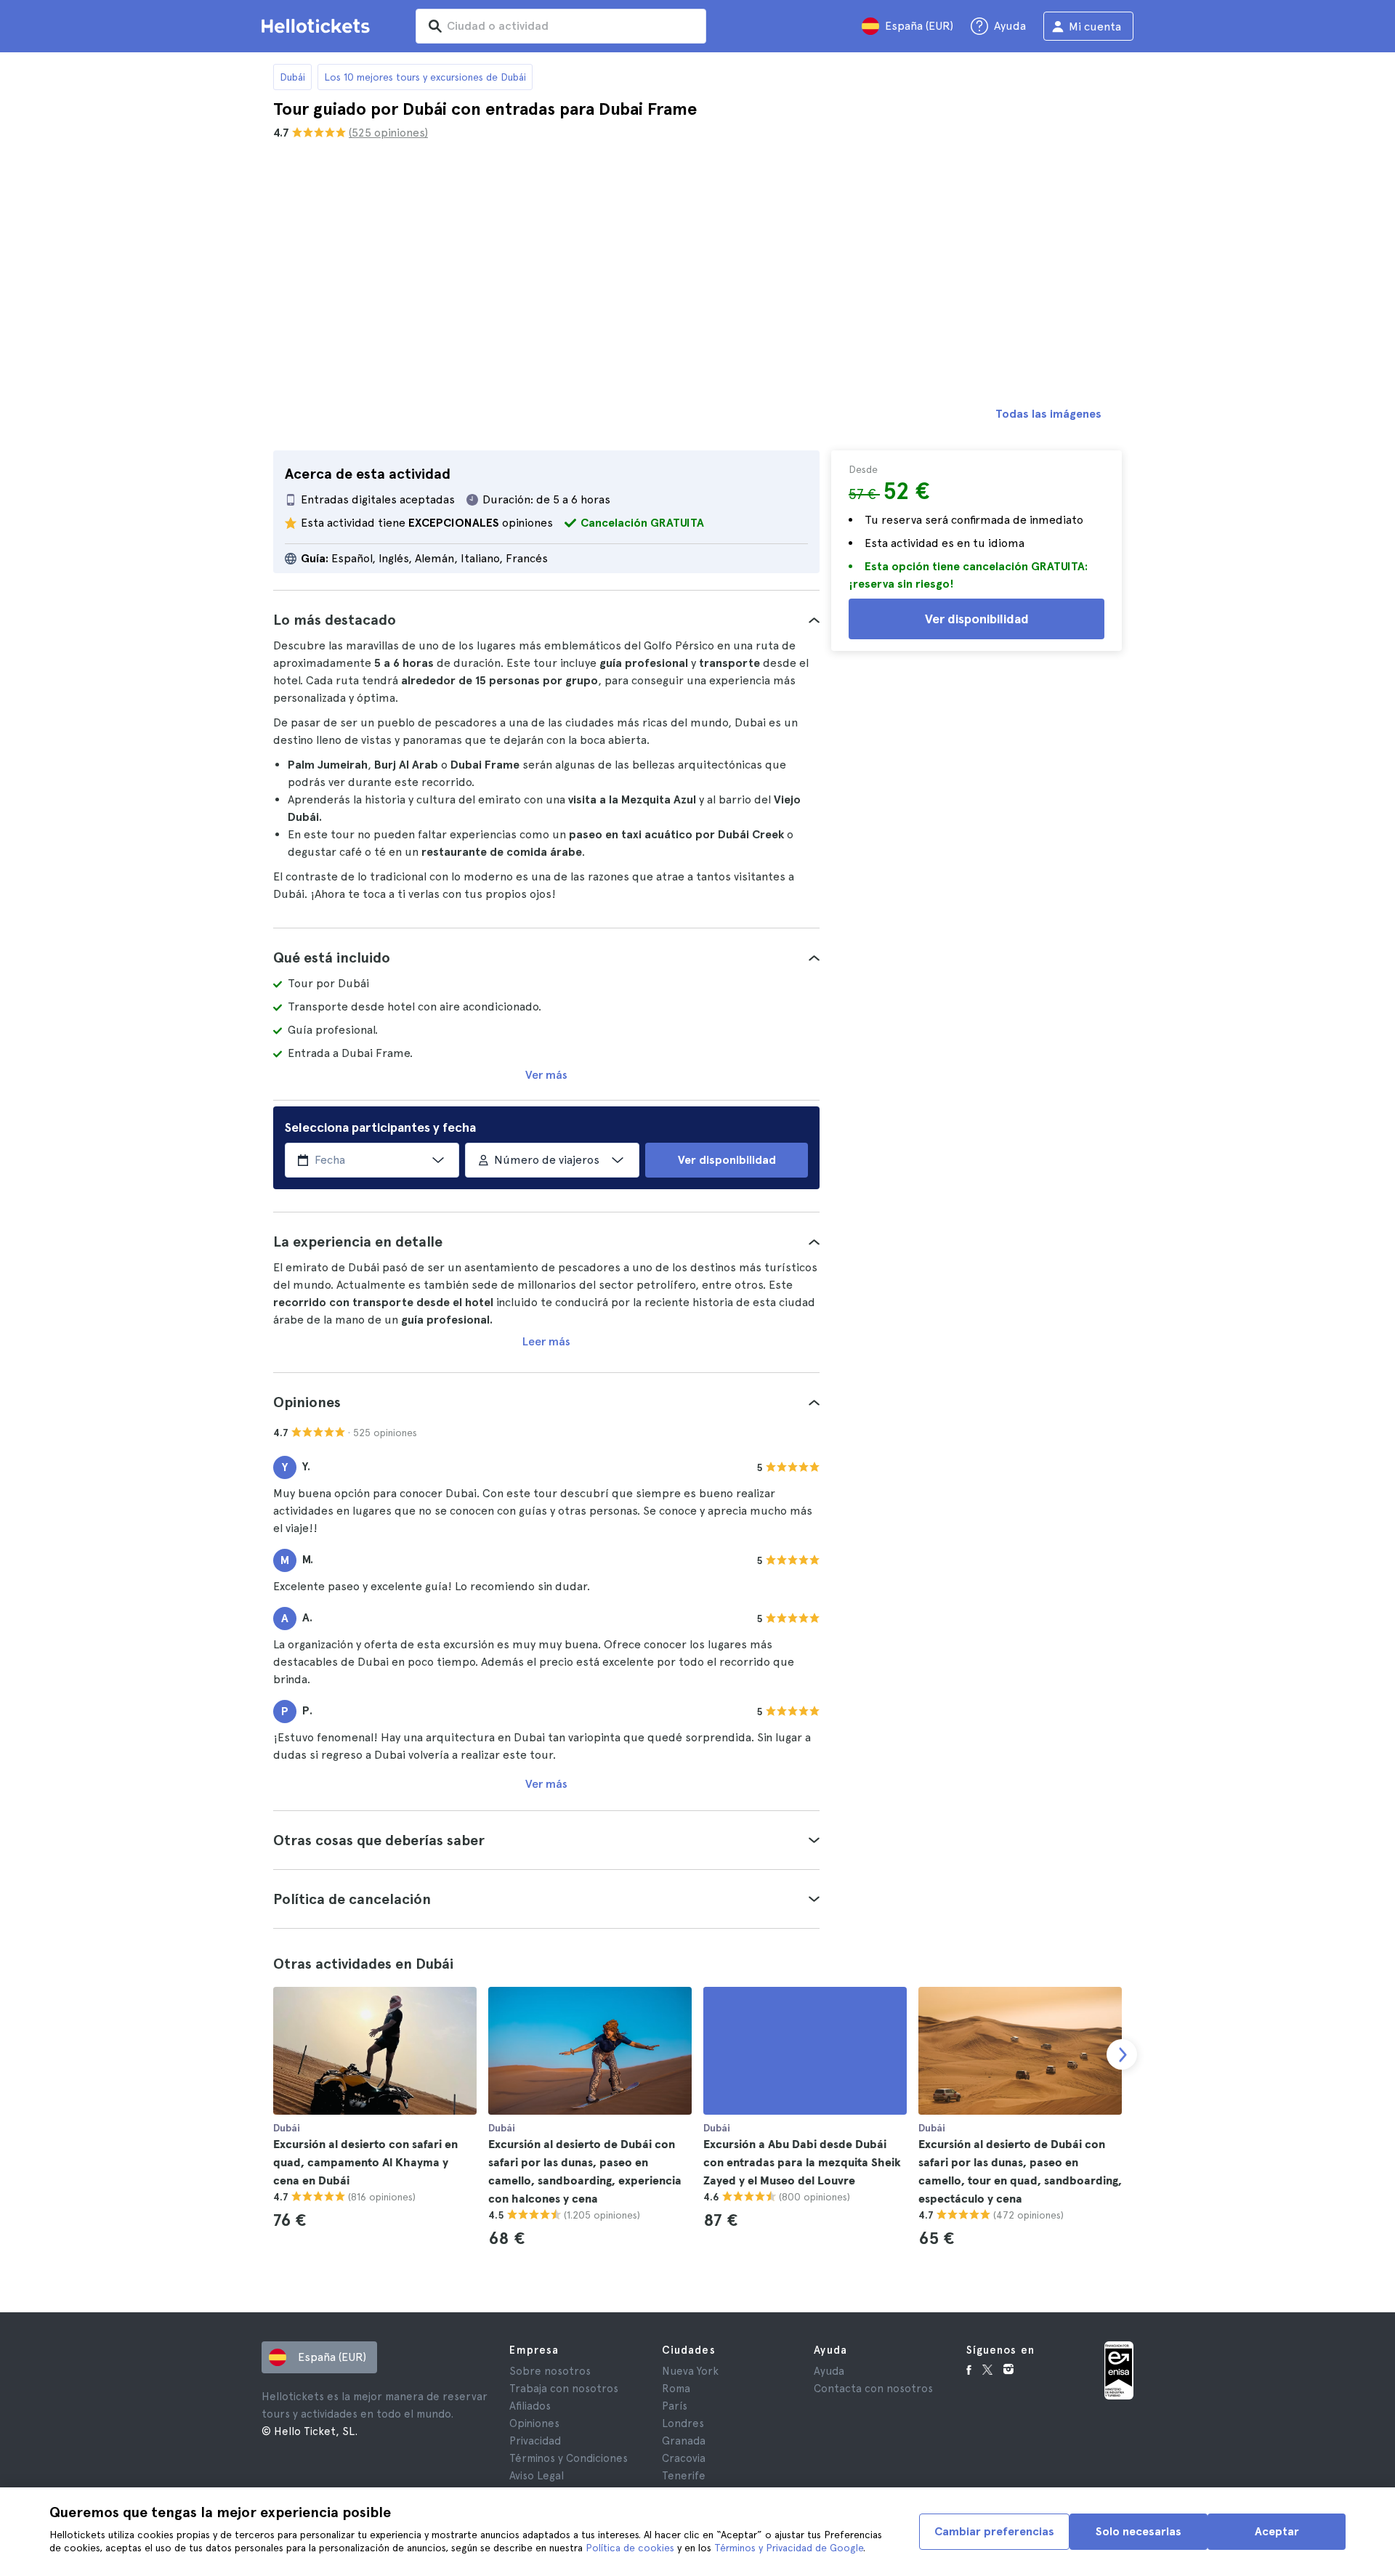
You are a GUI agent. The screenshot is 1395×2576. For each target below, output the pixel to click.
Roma (676, 2389)
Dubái (292, 77)
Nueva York (690, 2371)
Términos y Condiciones (569, 2458)
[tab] (546, 620)
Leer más (546, 1341)
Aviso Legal (537, 2476)
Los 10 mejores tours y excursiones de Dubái (425, 77)
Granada (684, 2441)
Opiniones (534, 2423)
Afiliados (530, 2406)
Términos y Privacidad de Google (789, 2548)
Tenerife (684, 2476)
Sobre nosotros (550, 2371)
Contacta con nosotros (873, 2389)
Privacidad (535, 2441)
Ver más (546, 1075)
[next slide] (1122, 2054)
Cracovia (684, 2458)
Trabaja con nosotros (564, 2389)
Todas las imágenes (1048, 414)
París (675, 2406)
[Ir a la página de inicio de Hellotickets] (318, 26)
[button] (546, 620)
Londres (683, 2423)
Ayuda (829, 2371)
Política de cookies (630, 2548)
